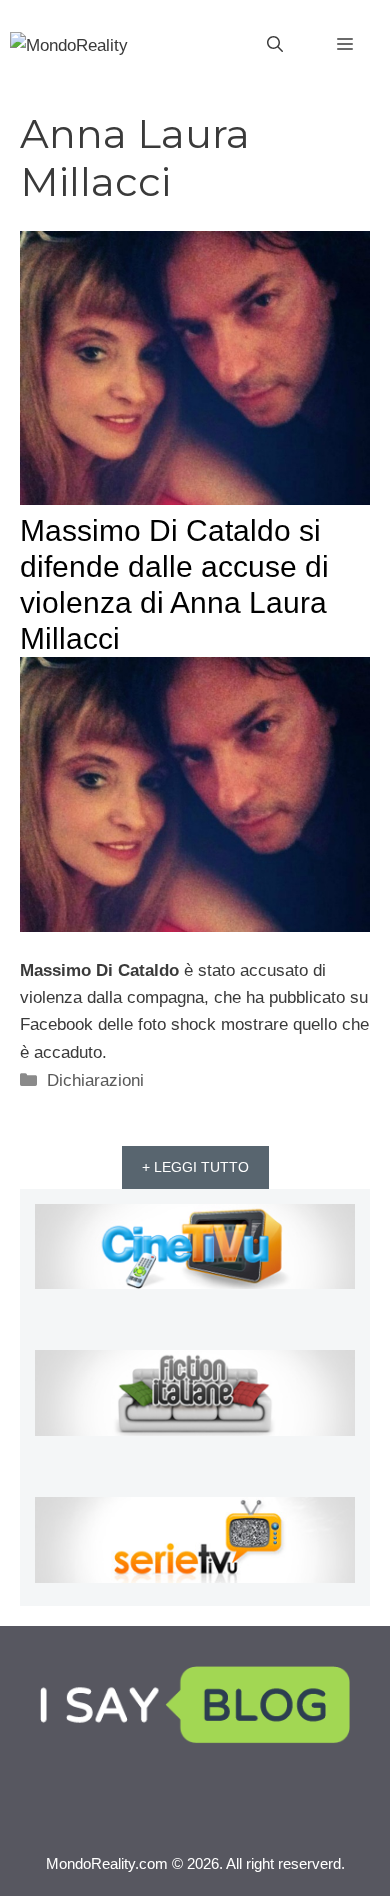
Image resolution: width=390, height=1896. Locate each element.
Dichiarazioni (95, 1080)
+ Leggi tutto (195, 1167)
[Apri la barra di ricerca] (275, 45)
